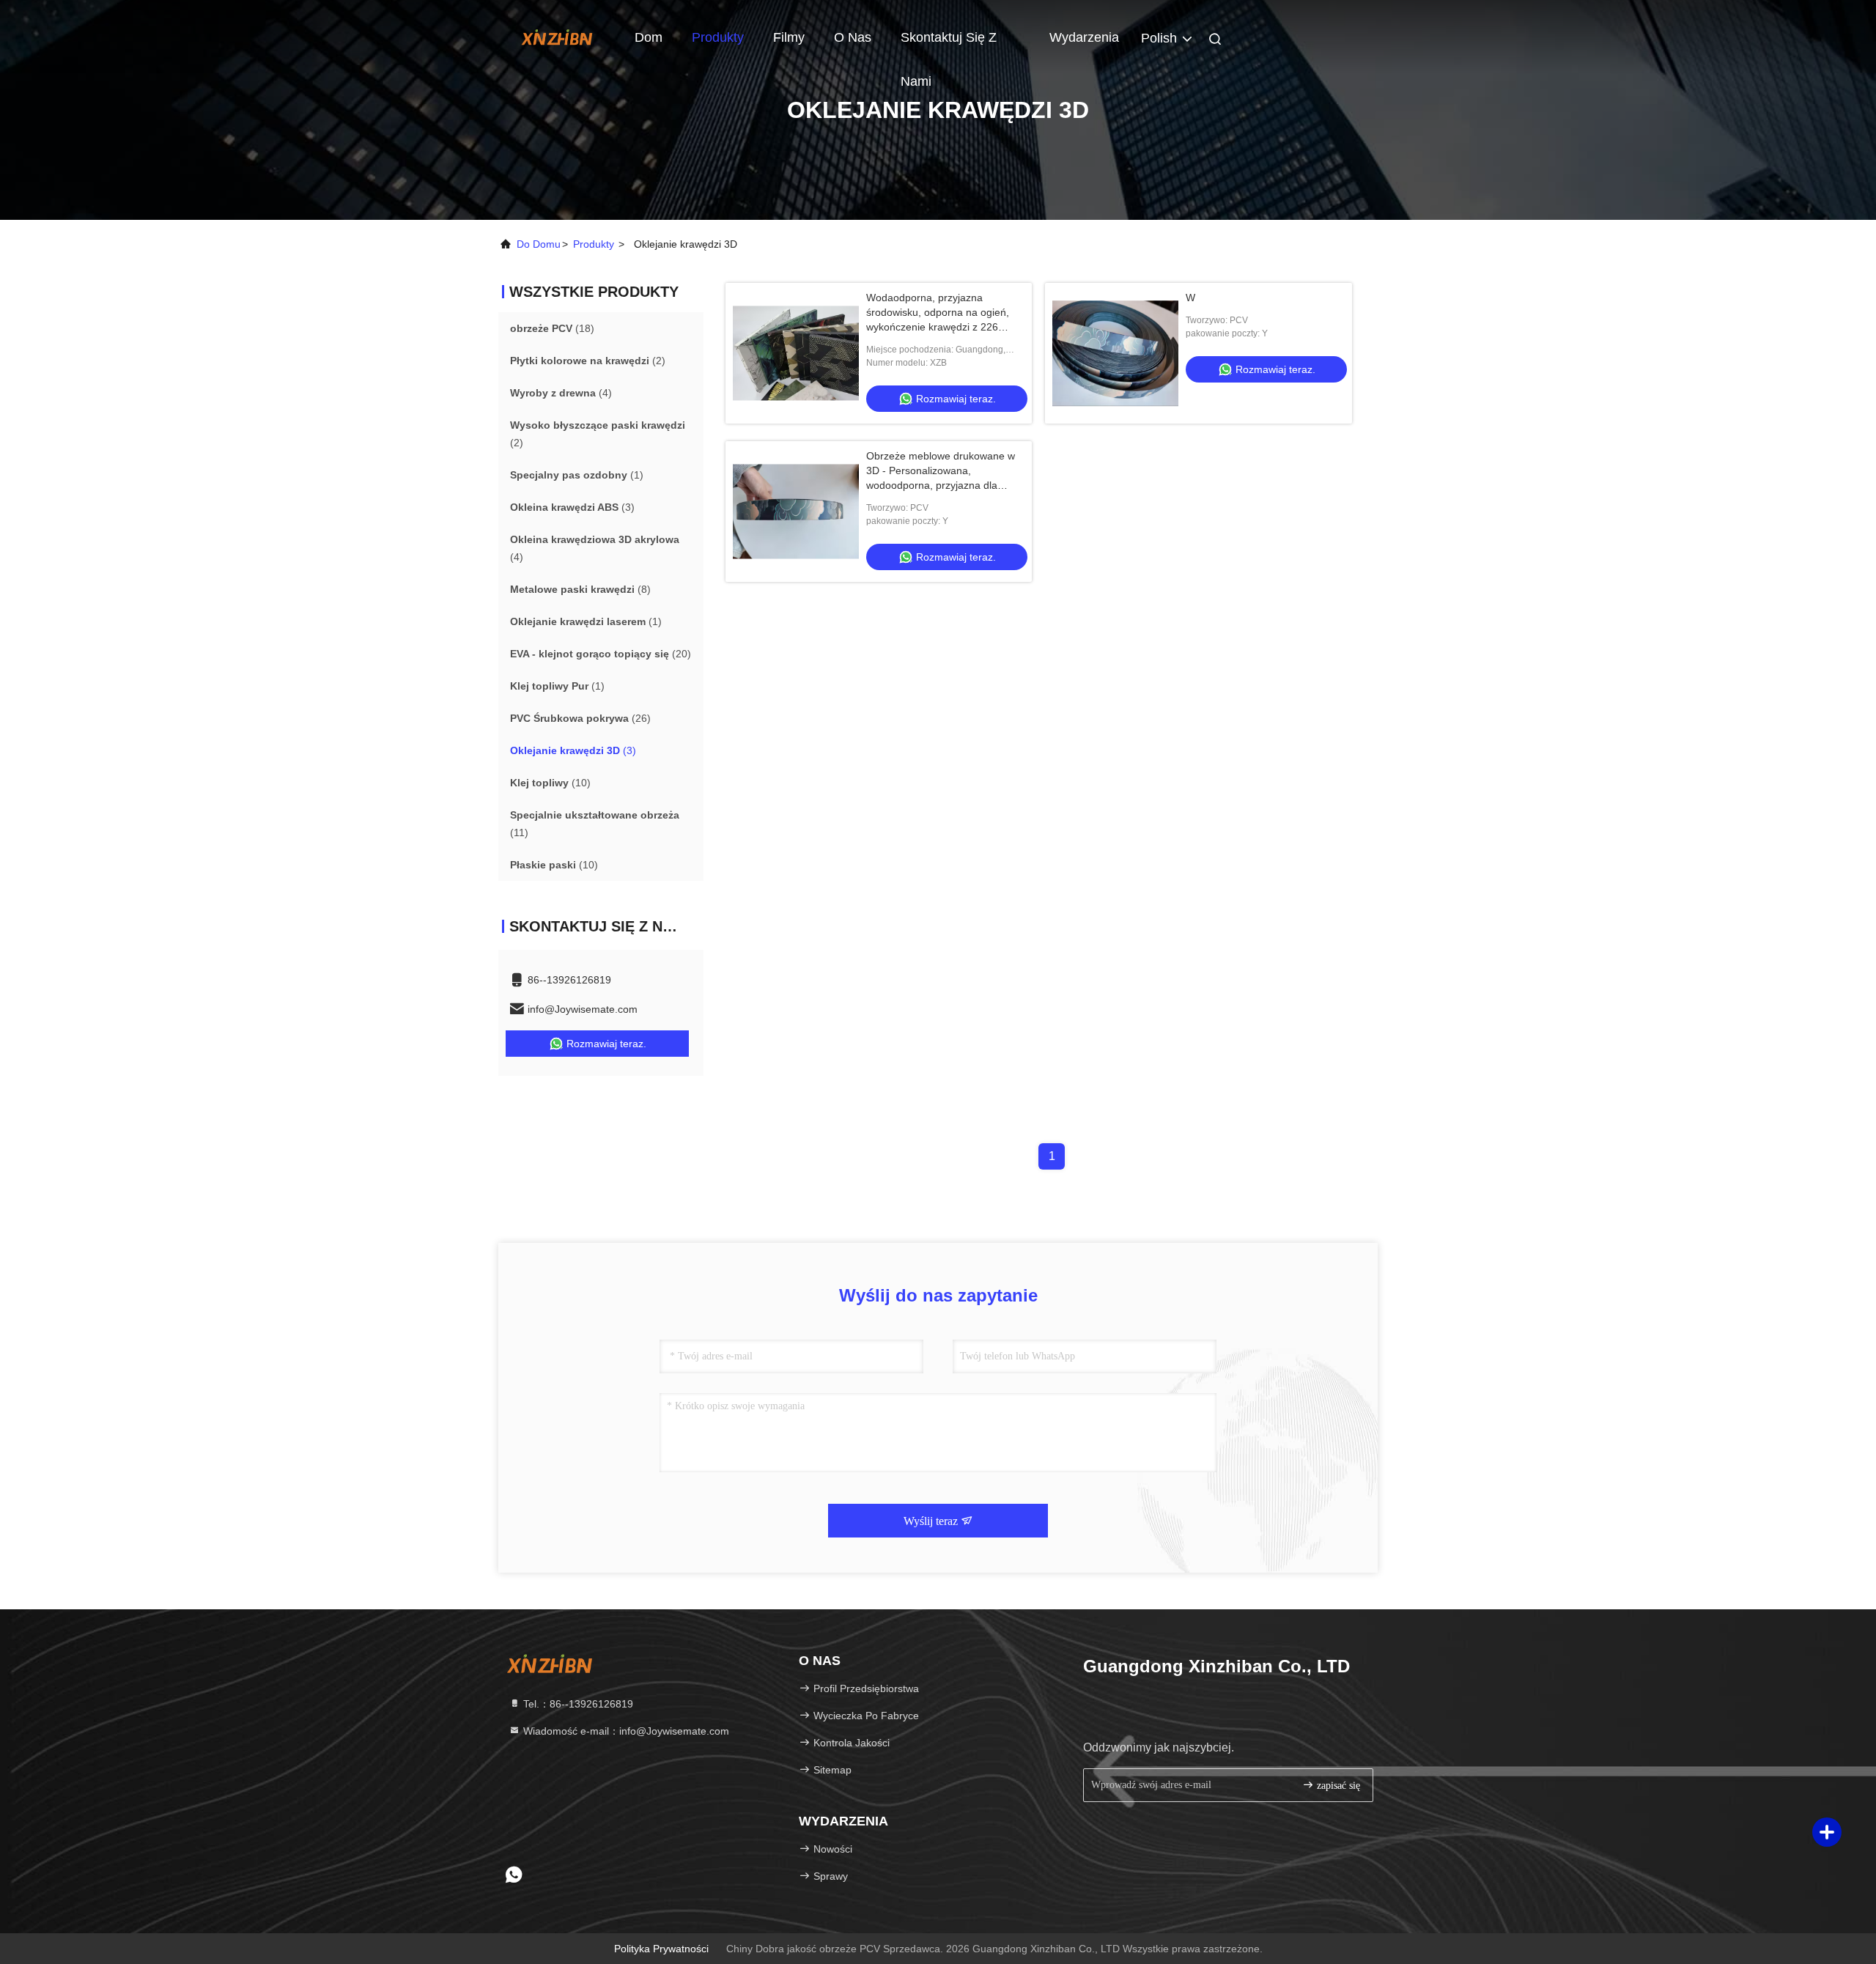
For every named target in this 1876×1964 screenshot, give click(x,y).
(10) (550, 783)
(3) (572, 507)
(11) (595, 824)
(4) (561, 393)
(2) (588, 361)
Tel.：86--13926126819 (577, 1704)
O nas (853, 37)
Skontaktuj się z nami (949, 45)
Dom (649, 37)
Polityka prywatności (661, 1949)
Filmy (789, 37)
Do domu (539, 244)
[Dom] (557, 37)
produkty (594, 244)
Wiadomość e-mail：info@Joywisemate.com (625, 1731)
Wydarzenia (1084, 37)
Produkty (718, 37)
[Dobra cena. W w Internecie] (1115, 353)
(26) (580, 718)
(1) (577, 475)
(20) (601, 654)
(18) (552, 328)
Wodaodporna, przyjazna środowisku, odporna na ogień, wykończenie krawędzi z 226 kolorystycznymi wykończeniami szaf (939, 327)
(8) (580, 589)
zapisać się (1337, 1786)
